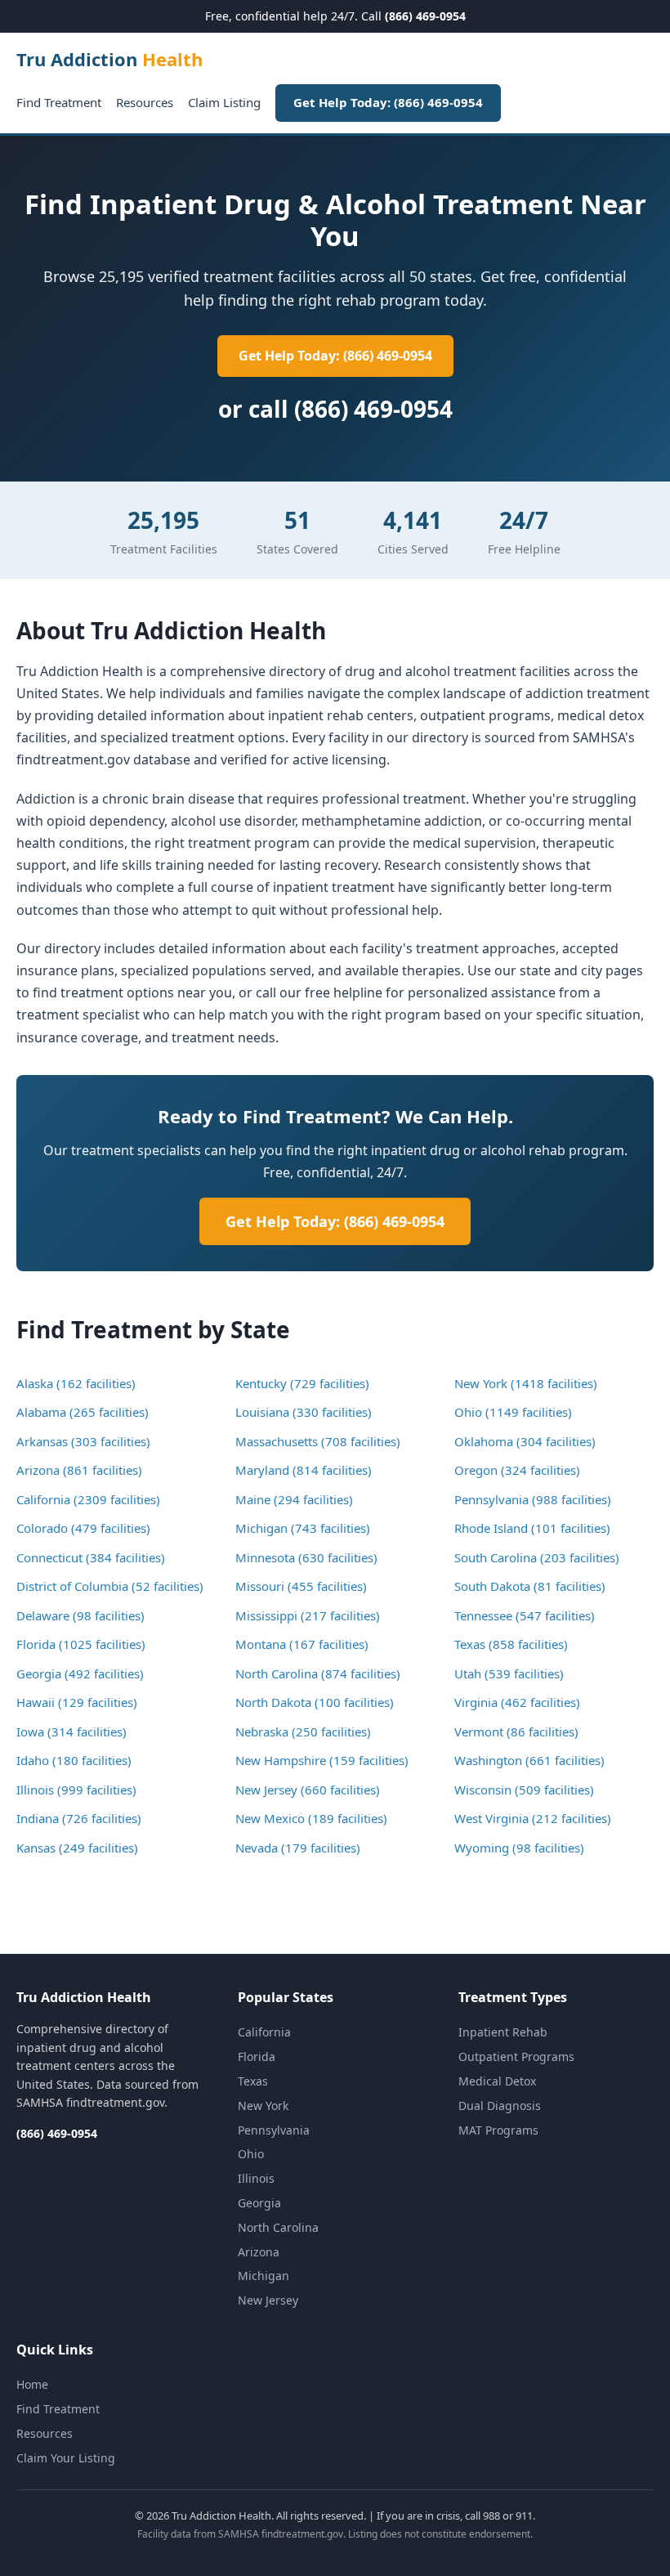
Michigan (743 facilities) (303, 1528)
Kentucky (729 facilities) (302, 1383)
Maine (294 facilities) (294, 1499)
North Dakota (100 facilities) (315, 1702)
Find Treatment (59, 102)
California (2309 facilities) (88, 1499)
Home (32, 2384)
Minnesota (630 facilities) (306, 1557)
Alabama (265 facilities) (83, 1412)
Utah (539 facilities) (509, 1673)
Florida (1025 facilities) (81, 1644)
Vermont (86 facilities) (516, 1732)
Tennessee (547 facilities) (525, 1615)
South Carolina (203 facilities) (537, 1557)
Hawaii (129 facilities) (77, 1702)
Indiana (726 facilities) (79, 1818)
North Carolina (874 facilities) (318, 1673)
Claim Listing (224, 102)
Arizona (259, 2252)
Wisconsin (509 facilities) (524, 1790)
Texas (253, 2081)
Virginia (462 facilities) (517, 1702)
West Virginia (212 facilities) (533, 1818)
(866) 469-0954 (425, 16)
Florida (257, 2056)
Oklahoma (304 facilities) (525, 1441)
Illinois (256, 2178)
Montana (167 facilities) (302, 1644)
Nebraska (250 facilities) (303, 1732)
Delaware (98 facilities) (80, 1615)
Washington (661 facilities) (529, 1760)
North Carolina (278, 2227)
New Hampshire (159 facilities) (322, 1760)
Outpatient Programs (516, 2056)
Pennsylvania (274, 2130)
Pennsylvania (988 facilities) (533, 1499)
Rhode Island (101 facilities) (532, 1528)
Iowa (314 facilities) (71, 1732)
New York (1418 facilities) (526, 1383)
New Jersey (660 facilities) (308, 1790)
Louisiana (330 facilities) (304, 1412)
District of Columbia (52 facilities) (110, 1586)
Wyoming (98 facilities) (519, 1848)
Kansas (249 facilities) (77, 1848)
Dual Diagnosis (500, 2106)
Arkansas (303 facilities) (83, 1441)
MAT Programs (498, 2130)
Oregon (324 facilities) (517, 1470)
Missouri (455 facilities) (301, 1586)
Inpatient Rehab (503, 2032)
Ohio (251, 2154)
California (264, 2032)
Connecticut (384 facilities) (91, 1557)
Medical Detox (497, 2081)
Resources (145, 102)
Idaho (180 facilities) (74, 1760)
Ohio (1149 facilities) (513, 1412)
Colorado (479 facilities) (83, 1528)
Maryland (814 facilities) (304, 1470)
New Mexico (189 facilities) (311, 1818)
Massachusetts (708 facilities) (318, 1441)
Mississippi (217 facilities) (308, 1615)
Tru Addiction (109, 59)
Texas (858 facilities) (511, 1644)
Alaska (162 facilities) (76, 1383)
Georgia (259, 2203)
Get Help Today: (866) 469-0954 (388, 102)
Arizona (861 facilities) (79, 1470)
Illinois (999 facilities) (76, 1790)
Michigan (264, 2276)
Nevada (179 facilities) (298, 1848)
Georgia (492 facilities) (80, 1673)
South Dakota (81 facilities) (530, 1586)
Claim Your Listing (66, 2458)
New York (263, 2106)
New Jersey (268, 2300)
